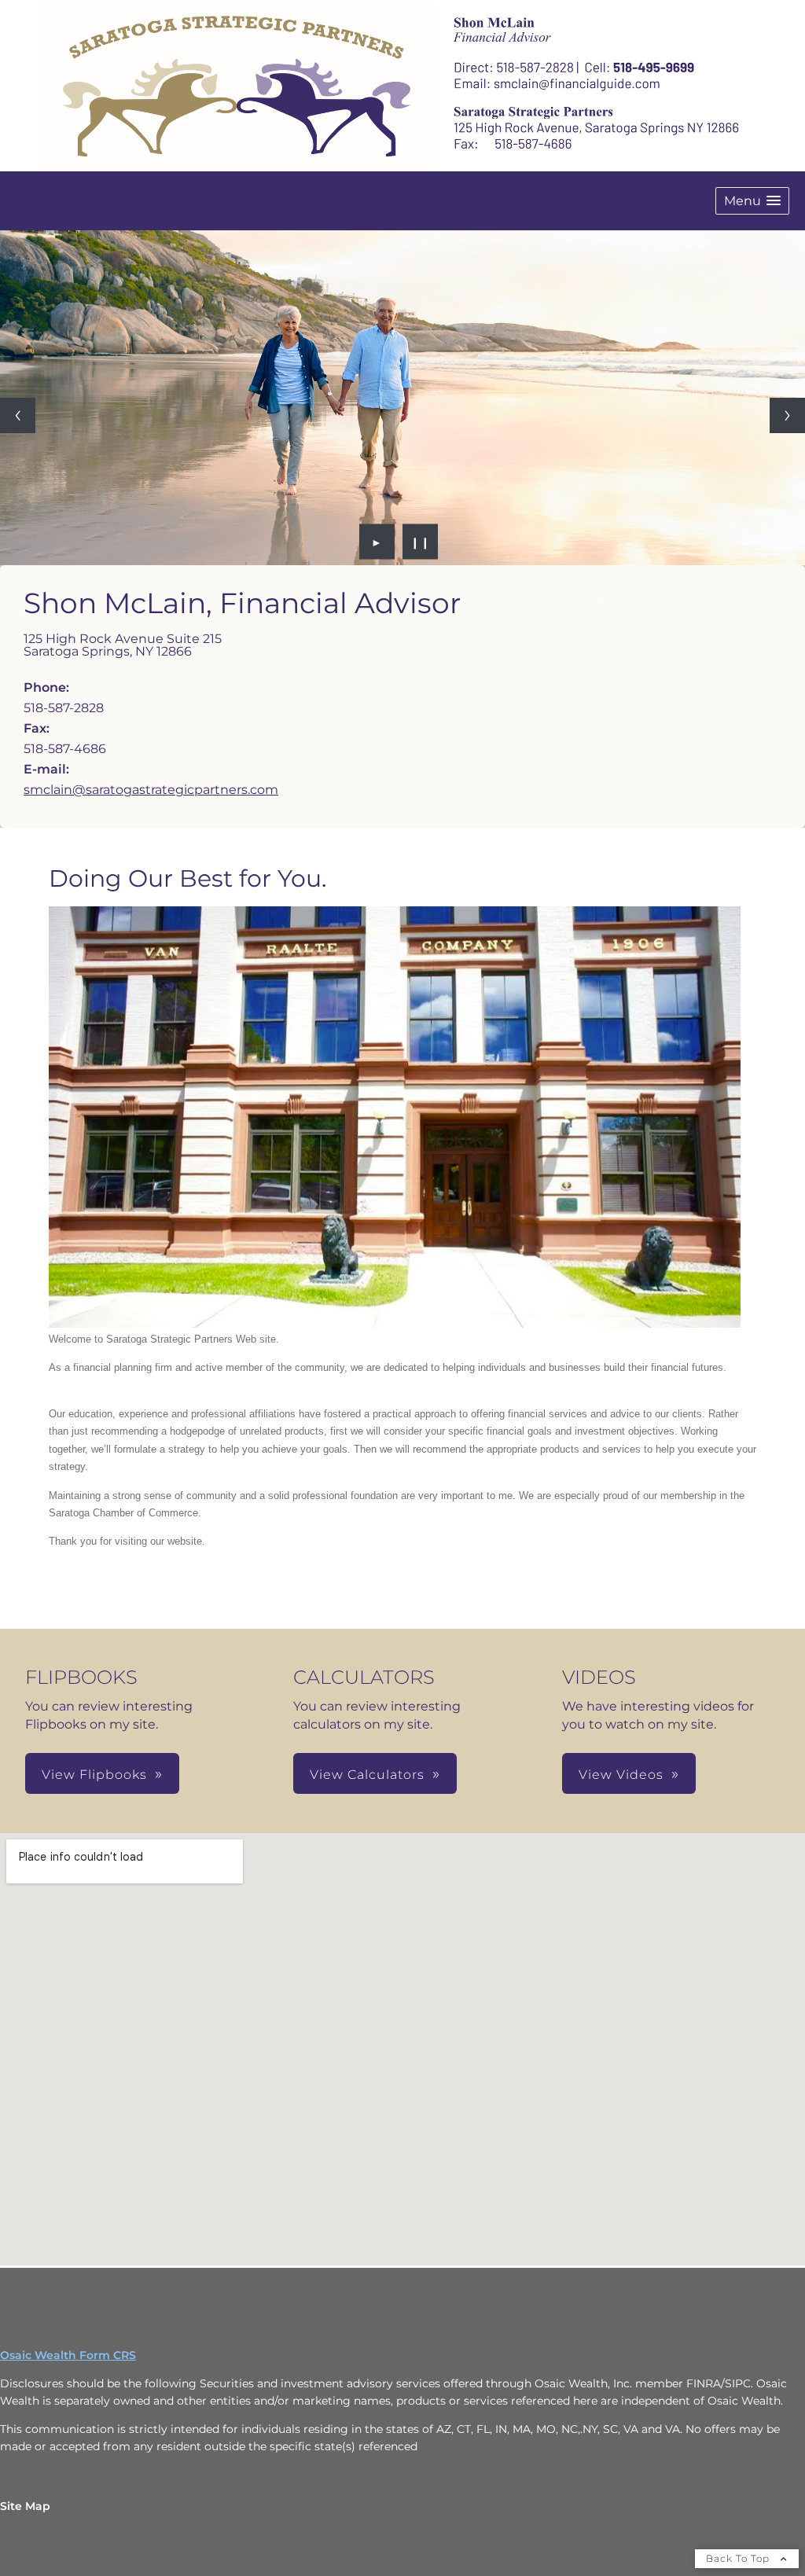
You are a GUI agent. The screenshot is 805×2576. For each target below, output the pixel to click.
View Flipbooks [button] (94, 1775)
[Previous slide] (18, 415)
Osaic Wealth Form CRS (68, 2355)
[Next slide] (787, 415)
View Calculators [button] (367, 1775)
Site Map (25, 2506)
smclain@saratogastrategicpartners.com (151, 790)
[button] (752, 201)
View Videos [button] (621, 1775)
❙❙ (421, 542)
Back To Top (739, 2558)
